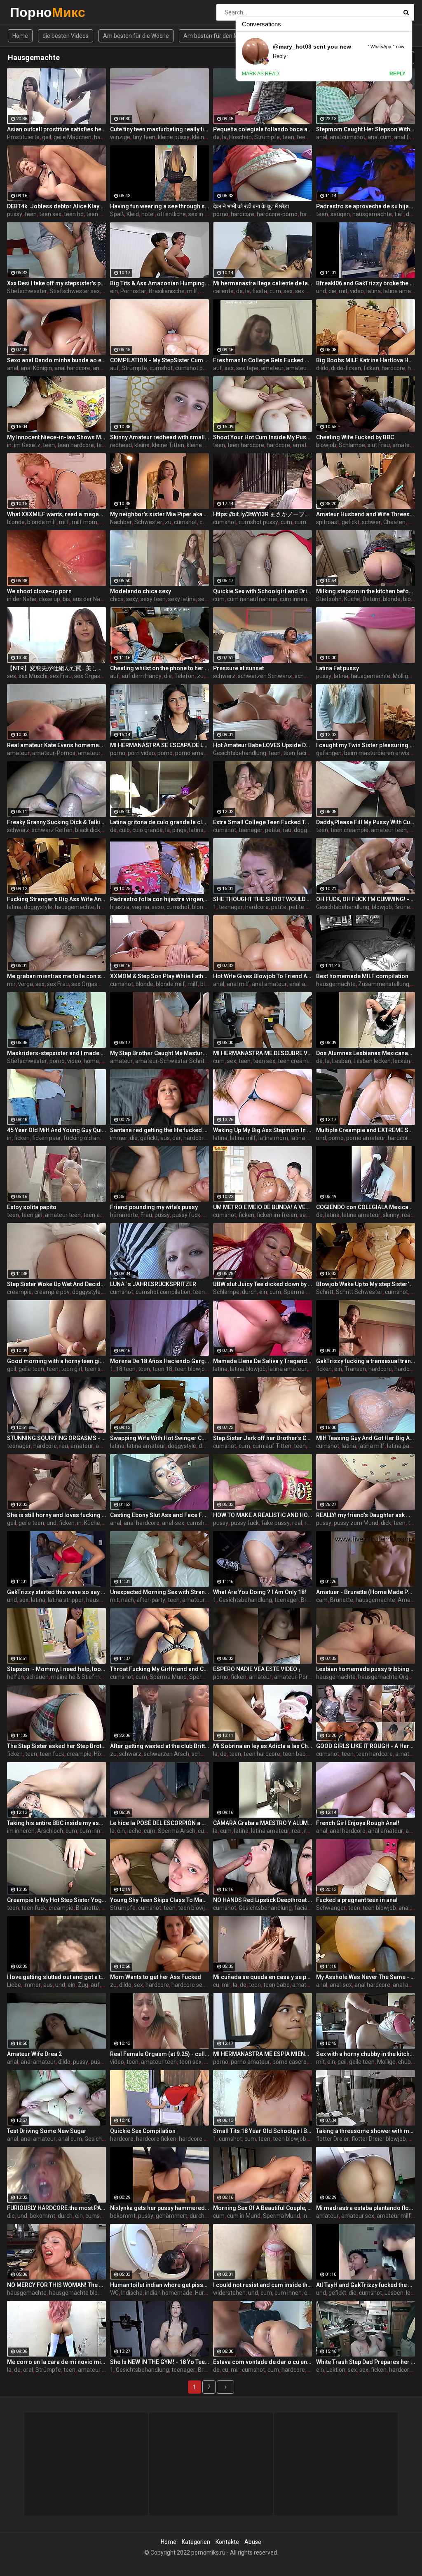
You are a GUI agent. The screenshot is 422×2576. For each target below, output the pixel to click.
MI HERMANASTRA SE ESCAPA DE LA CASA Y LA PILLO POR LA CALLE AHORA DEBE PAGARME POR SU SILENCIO (159, 745)
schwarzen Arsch (166, 1754)
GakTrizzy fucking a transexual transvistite (366, 1361)
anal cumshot (347, 137)
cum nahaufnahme (252, 599)
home (91, 1061)
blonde (16, 522)
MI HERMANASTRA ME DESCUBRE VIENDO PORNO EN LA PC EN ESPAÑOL (263, 1053)
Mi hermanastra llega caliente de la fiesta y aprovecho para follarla (263, 283)
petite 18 (300, 907)
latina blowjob (248, 1369)
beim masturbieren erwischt (381, 753)
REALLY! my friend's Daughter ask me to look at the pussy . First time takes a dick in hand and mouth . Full (366, 1515)
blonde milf (42, 522)
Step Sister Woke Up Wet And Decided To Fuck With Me (56, 1284)
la (224, 137)
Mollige (402, 676)
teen (288, 137)
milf (192, 291)
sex (288, 291)
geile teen (31, 1369)
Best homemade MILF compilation (362, 976)
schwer (371, 522)
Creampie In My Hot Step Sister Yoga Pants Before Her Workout (56, 1900)
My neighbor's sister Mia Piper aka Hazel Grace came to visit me (159, 514)
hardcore (106, 137)
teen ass (94, 1215)
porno (221, 214)
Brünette (406, 907)
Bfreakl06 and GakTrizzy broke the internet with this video (366, 283)
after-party (151, 1600)
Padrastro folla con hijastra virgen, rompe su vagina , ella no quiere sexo (159, 899)
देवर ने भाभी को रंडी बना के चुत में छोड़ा (251, 206)
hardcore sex (188, 1985)
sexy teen (153, 599)
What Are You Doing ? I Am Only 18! (260, 1592)
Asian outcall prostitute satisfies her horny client (56, 129)
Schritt (325, 1292)
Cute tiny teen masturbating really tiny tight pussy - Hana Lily (159, 129)
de (216, 137)
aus (165, 1138)
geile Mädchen (73, 137)
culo (124, 830)
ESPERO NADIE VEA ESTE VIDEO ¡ (257, 1669)
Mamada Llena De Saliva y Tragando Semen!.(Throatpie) (263, 1361)
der (177, 1138)
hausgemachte (372, 214)
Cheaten (394, 522)
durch (249, 1292)
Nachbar (121, 522)
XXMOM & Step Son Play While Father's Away (159, 976)
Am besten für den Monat (217, 36)
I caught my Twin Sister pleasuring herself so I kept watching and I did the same (366, 745)
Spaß (117, 214)
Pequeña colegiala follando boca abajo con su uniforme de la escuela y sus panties (263, 129)
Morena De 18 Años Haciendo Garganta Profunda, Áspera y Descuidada (159, 1361)
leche (134, 1831)
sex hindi (306, 291)
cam (322, 1600)
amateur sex (302, 368)
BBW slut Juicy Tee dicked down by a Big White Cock (263, 1284)
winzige (120, 137)
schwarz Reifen (52, 830)
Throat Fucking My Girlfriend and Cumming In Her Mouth (159, 1669)
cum (275, 291)
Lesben (342, 1061)
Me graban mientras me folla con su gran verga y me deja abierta (56, 976)
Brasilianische (167, 291)
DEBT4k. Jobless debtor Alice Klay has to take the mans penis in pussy (56, 206)
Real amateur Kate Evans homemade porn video (56, 745)
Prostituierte (23, 137)
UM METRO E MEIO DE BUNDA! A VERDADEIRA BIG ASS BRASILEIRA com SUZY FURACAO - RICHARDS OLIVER (263, 1207)
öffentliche (171, 214)
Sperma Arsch (177, 1831)
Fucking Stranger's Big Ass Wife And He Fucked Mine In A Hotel (56, 899)
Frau (146, 1215)
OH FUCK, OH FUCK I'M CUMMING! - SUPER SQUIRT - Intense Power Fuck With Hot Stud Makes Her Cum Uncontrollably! (366, 899)
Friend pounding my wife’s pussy (154, 1207)
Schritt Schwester (359, 1292)
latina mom (273, 1138)
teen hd (74, 214)
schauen (38, 1677)
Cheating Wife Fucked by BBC (355, 437)
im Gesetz (27, 445)
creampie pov (52, 1292)
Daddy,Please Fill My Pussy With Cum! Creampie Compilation (366, 822)
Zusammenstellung (384, 984)
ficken (371, 368)
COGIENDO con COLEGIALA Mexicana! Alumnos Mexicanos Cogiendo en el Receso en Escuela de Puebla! (366, 1207)
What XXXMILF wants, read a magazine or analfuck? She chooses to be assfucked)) (56, 514)
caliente (223, 291)
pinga (179, 830)
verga (26, 984)
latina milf (243, 1138)
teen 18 (162, 1369)
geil (47, 137)
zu (168, 522)
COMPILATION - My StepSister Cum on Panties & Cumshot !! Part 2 (159, 360)
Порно (32, 12)
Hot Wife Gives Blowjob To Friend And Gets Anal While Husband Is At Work (263, 976)
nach (128, 1600)
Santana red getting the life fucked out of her (159, 1130)
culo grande (148, 830)
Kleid (133, 214)
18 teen (126, 1369)
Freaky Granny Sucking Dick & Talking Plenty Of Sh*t (56, 822)
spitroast (328, 522)
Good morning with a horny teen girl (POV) (56, 1361)
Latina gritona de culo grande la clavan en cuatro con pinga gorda (159, 822)
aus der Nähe (90, 599)
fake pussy (275, 1523)
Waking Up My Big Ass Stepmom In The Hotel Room (263, 1130)
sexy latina (182, 599)
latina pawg (306, 1138)
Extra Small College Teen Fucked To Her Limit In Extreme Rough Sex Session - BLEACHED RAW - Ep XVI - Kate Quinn (263, 822)
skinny (391, 1215)
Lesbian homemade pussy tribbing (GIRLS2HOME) (366, 1669)
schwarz (224, 676)
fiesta (260, 291)
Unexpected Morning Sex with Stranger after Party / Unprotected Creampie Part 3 (159, 1592)
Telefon (184, 676)
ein (114, 291)
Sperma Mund (168, 1677)
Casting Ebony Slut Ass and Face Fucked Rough (159, 1515)
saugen (340, 214)
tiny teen (144, 137)
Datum (372, 599)
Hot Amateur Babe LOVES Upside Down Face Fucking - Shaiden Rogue (263, 745)
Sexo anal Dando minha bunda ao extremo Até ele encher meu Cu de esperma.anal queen (56, 360)
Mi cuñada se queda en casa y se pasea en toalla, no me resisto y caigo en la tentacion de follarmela (263, 1977)
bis (66, 599)
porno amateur (195, 753)
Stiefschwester (27, 291)
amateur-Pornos (54, 753)
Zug (83, 1985)
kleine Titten (208, 137)
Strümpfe (267, 137)
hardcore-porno (277, 214)
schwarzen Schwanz (265, 676)
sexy (132, 599)
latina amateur (402, 291)
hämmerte (124, 1215)
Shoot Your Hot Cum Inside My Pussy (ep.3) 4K (263, 437)
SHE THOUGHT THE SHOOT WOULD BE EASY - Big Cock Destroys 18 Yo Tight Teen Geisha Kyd (263, 899)
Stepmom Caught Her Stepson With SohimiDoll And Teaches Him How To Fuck (366, 129)
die (332, 291)
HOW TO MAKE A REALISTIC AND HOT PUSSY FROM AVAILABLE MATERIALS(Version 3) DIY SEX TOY (263, 1515)
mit (343, 291)
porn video (141, 753)
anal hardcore (72, 368)
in (9, 445)
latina (374, 291)
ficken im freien (277, 1215)
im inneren (21, 1831)
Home (20, 36)
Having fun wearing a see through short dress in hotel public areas (159, 206)
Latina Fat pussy (338, 668)
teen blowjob (191, 1369)
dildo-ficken (346, 368)
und (321, 291)
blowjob (326, 445)
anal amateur (269, 984)
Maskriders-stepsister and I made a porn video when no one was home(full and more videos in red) (56, 1053)
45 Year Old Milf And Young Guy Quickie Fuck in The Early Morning (56, 1130)
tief (399, 214)
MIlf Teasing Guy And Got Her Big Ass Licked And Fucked (366, 1438)
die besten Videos (66, 36)
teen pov (97, 214)
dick (386, 1523)
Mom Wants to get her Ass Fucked (156, 1977)
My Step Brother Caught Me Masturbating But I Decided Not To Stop (159, 1053)
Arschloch (50, 1831)
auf (115, 368)
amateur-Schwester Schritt (171, 1061)
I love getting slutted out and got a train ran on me (56, 1977)
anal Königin (36, 368)
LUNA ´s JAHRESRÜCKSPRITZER (153, 1284)
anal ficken (408, 137)
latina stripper (66, 1600)
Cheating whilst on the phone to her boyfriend (159, 668)
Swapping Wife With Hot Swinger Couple (159, 1438)
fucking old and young (92, 1138)
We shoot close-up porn (39, 591)
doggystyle (308, 830)
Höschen (240, 137)
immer (119, 1138)
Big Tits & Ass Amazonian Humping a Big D (159, 283)
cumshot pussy (195, 368)
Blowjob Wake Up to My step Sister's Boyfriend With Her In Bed (366, 1284)
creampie (19, 1292)
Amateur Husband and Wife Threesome (366, 514)
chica (117, 599)
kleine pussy (174, 137)
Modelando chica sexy (141, 591)
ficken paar (47, 1138)
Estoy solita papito (32, 1207)
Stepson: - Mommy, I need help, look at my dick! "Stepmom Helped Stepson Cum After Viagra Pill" (56, 1669)
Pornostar (133, 291)
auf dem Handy (142, 676)
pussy (15, 214)
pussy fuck (186, 1215)
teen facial (297, 753)
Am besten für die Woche (136, 36)
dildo (322, 368)
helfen (15, 1677)
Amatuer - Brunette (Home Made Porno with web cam (366, 1592)
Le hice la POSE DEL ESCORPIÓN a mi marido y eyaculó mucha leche (159, 1823)
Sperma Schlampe (308, 1292)
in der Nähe (22, 599)
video (357, 291)
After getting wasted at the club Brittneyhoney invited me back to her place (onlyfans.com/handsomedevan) (159, 1746)
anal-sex (104, 368)
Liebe (14, 1985)
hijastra (120, 907)
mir (11, 984)
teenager (251, 830)
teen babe (296, 1754)
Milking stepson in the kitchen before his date (366, 591)
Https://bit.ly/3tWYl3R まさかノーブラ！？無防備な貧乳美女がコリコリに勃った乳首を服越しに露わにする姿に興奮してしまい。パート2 (263, 514)
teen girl (32, 1215)
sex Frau (61, 676)
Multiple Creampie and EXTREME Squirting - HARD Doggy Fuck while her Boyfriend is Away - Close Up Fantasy (366, 1130)
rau (287, 830)
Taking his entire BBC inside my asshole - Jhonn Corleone (56, 1823)
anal (322, 137)
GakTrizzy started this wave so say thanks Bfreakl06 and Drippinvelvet (56, 1592)
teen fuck (52, 1754)
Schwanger (331, 1908)
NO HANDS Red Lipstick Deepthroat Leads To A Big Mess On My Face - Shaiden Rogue (263, 1900)
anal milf (238, 984)
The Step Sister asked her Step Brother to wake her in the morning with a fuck (56, 1746)
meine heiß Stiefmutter (82, 1677)
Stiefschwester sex (75, 291)
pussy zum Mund (356, 1523)
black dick (88, 830)
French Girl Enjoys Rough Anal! (358, 1823)
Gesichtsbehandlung (240, 753)
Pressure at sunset (238, 668)
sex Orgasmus (93, 676)
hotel (148, 214)
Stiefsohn (329, 599)
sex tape (247, 368)
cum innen (293, 599)
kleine (142, 445)
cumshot (161, 368)
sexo (158, 907)
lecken (402, 1061)
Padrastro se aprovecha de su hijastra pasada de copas (366, 206)
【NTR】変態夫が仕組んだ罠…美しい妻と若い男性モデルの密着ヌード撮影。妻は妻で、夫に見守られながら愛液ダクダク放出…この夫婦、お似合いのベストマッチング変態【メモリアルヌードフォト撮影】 (56, 668)
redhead (121, 445)
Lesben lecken (372, 1061)
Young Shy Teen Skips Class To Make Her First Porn (159, 1900)
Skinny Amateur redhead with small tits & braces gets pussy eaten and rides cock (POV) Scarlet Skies (159, 437)
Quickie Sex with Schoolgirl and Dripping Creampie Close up (263, 591)
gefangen (329, 753)
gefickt (350, 522)
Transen (355, 1369)
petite (273, 830)
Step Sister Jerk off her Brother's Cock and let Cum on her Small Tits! (263, 1438)
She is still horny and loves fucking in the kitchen (56, 1515)
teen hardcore (76, 445)
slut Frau (379, 445)
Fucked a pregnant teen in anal (357, 1900)
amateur (272, 368)
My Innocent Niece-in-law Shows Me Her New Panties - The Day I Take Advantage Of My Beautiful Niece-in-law (56, 437)
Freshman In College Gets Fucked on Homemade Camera (263, 360)
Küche (352, 599)
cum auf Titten (272, 1446)
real (407, 1215)
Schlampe (352, 445)
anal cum (380, 137)
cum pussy (309, 522)
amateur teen (389, 830)
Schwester (148, 522)
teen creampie (349, 830)
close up (49, 599)
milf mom (84, 522)
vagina (141, 907)
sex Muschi (33, 676)
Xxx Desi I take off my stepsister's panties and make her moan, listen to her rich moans (56, 283)
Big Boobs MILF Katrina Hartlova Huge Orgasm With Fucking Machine (366, 360)
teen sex (50, 214)
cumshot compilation (163, 1292)
